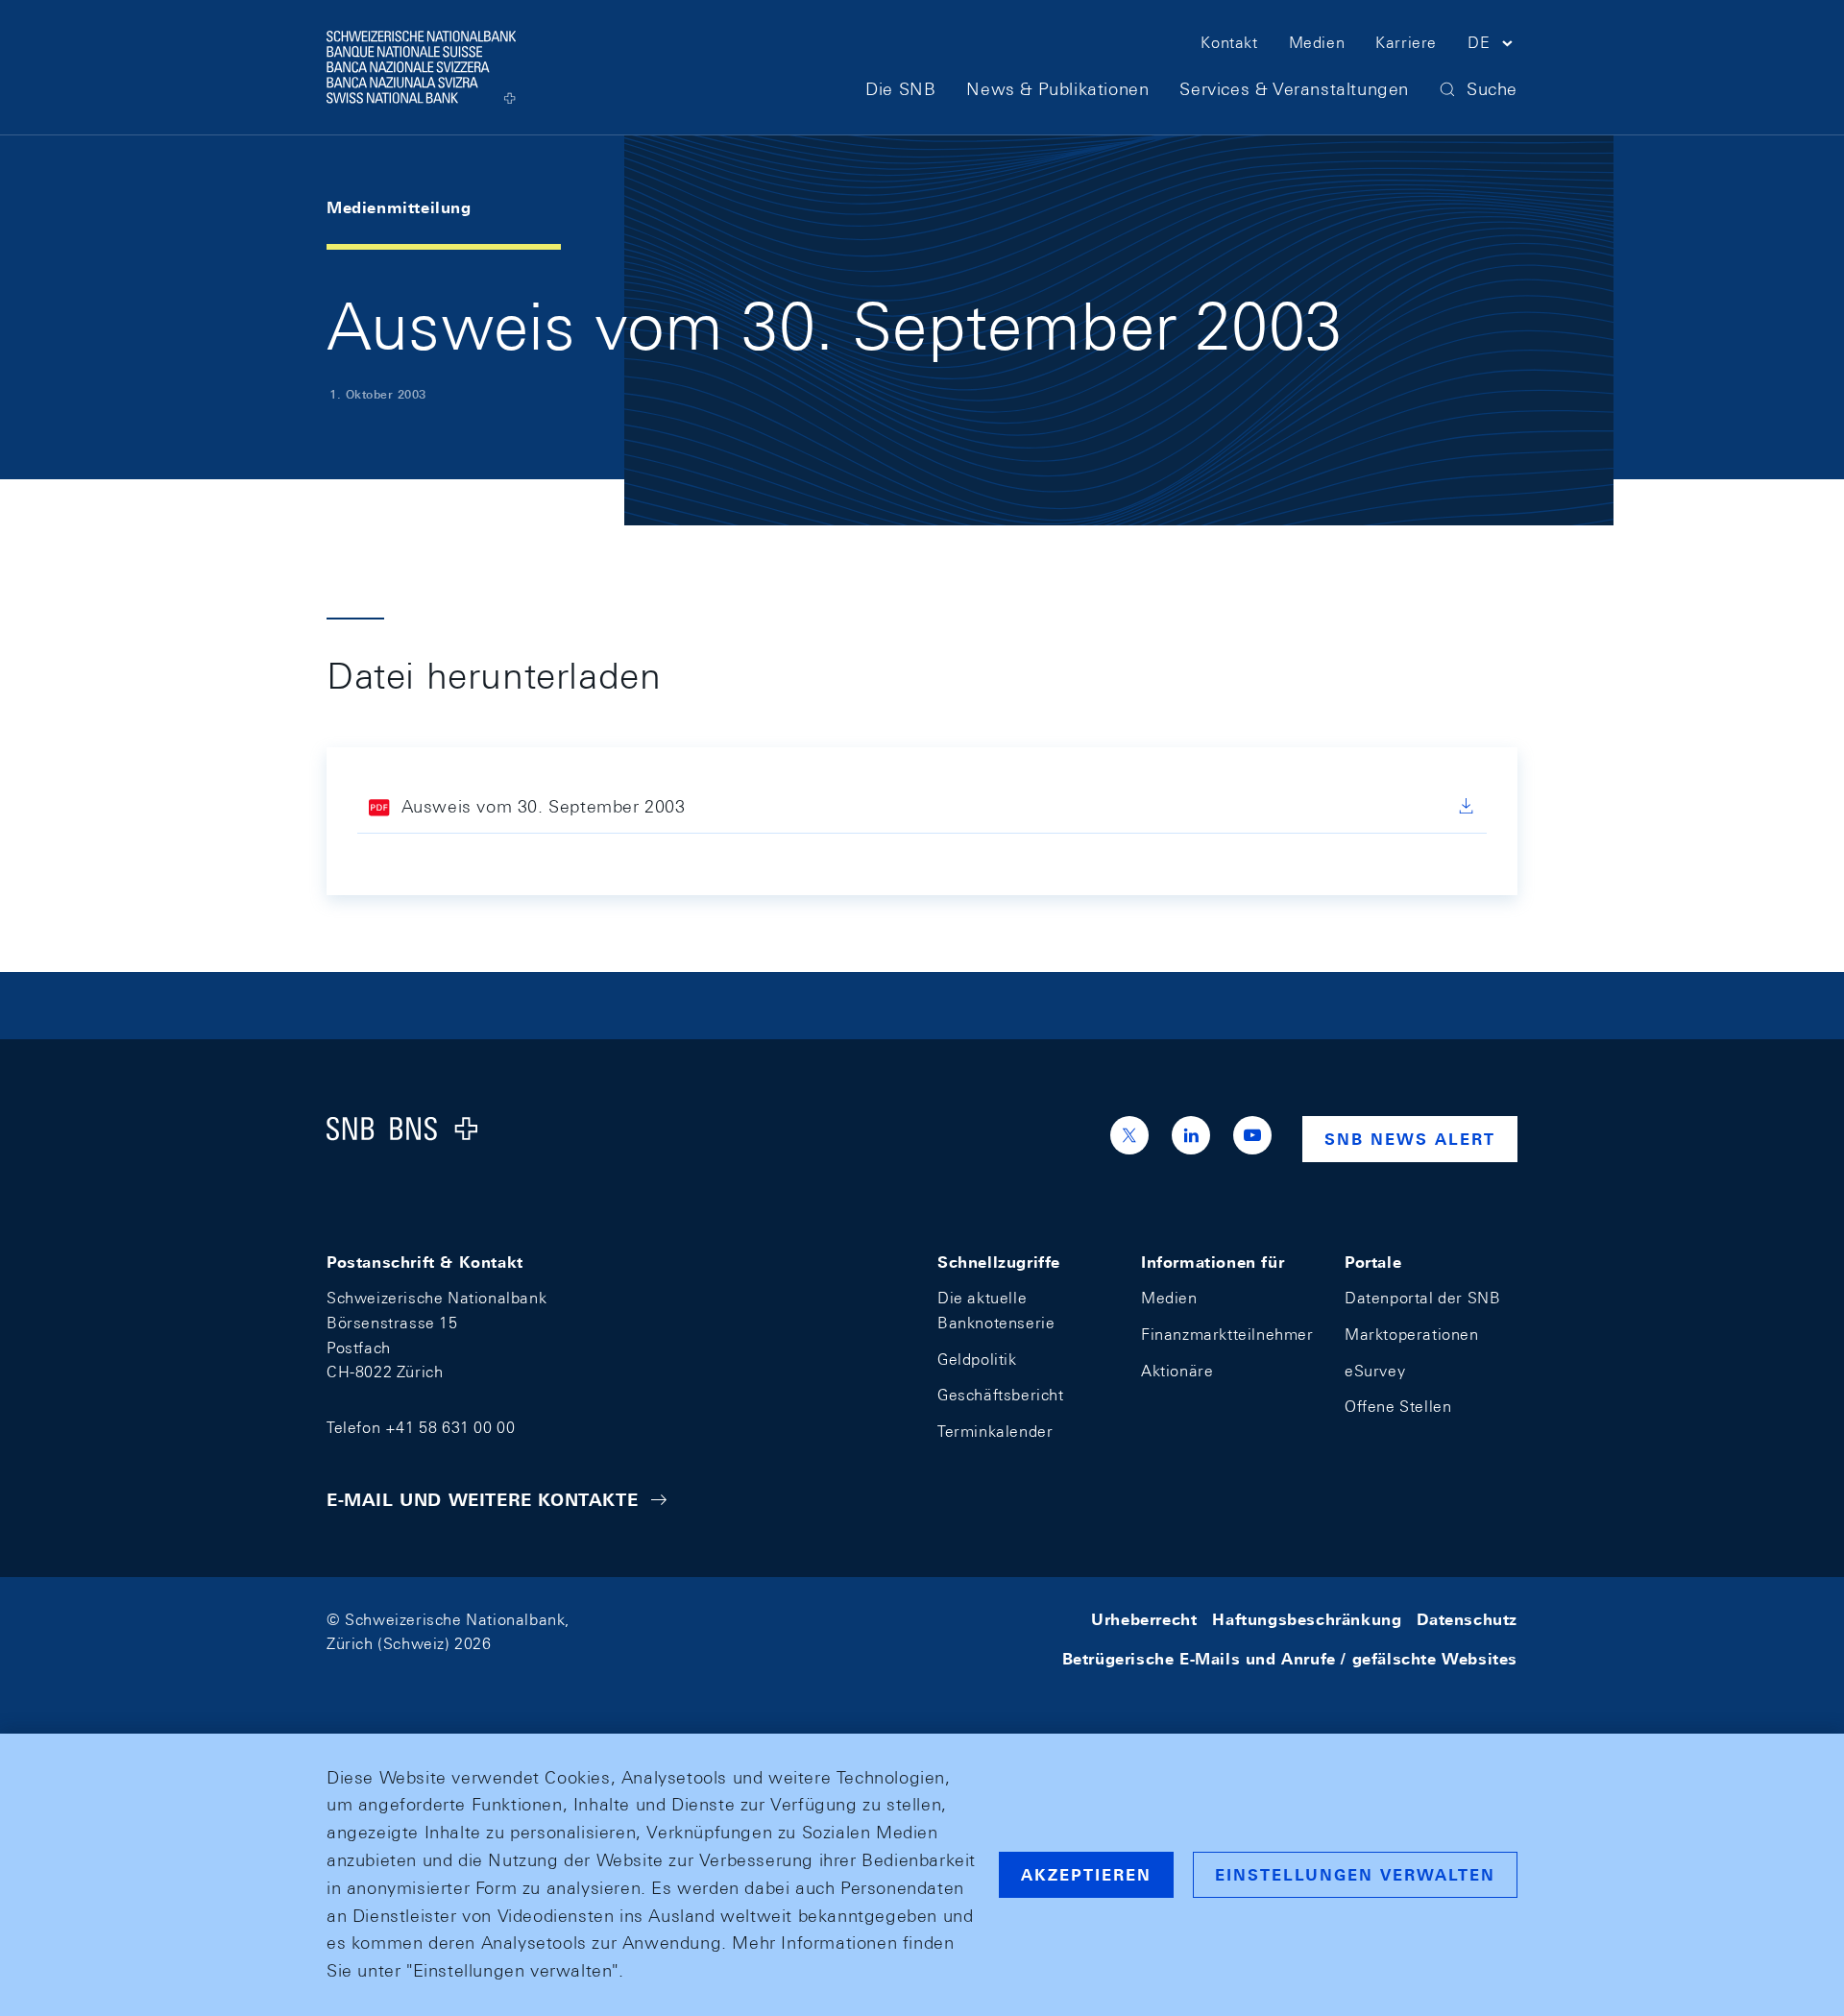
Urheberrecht (1144, 1620)
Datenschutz (1467, 1620)
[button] (1492, 46)
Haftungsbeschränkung (1307, 1620)
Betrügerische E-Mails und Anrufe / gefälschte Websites (1290, 1659)
